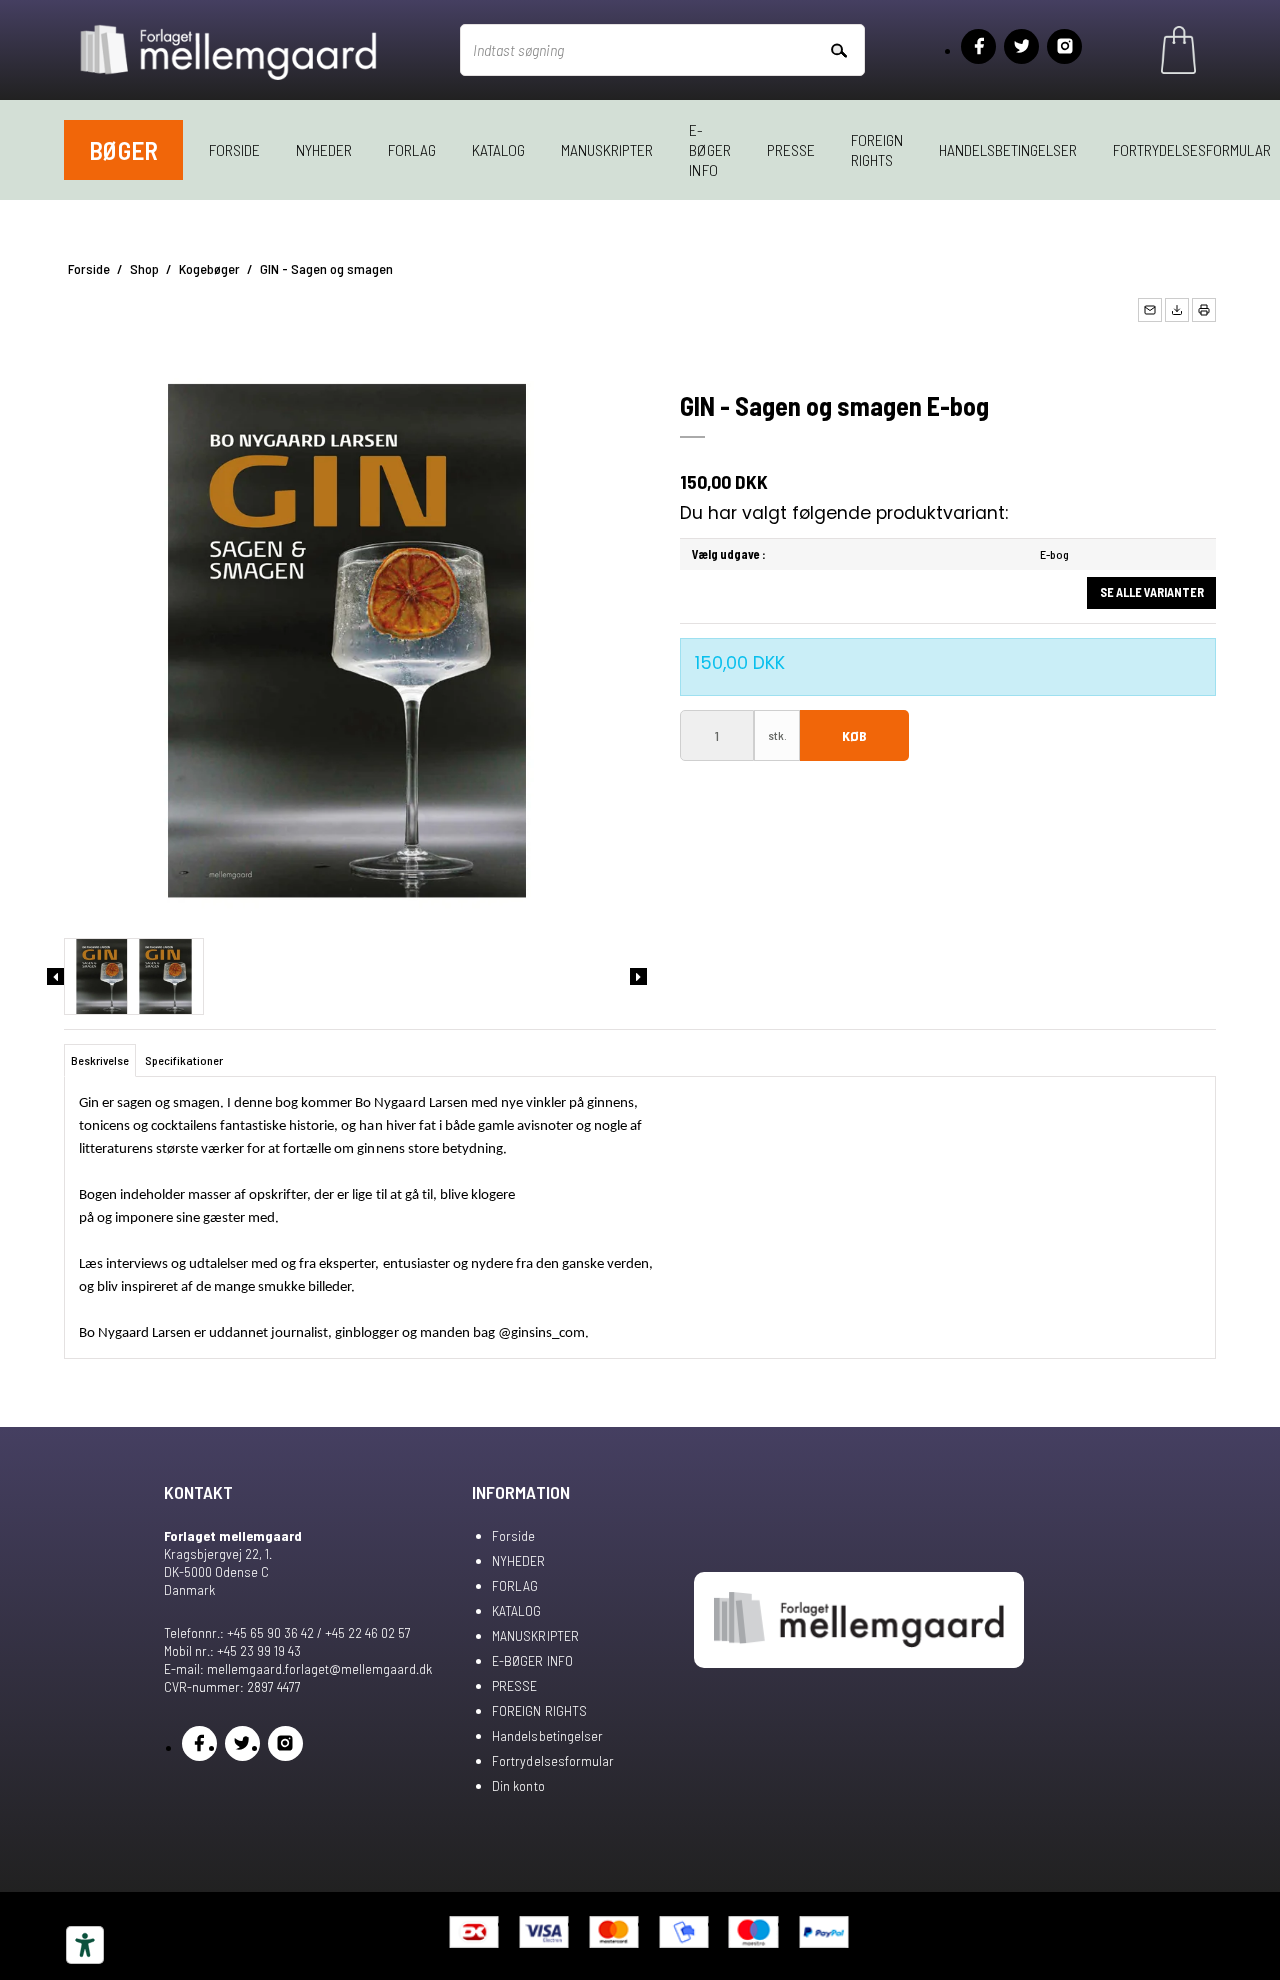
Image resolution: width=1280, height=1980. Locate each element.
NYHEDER (324, 149)
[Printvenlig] (1204, 310)
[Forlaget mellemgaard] (230, 50)
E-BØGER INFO (709, 149)
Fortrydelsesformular (552, 1760)
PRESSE (791, 149)
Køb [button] (854, 735)
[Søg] (837, 49)
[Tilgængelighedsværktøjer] (85, 1945)
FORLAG (412, 149)
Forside (234, 149)
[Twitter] (1021, 46)
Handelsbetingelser (1008, 149)
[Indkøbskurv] (1178, 50)
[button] (1150, 310)
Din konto (518, 1785)
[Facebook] (978, 46)
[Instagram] (1064, 46)
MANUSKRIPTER (607, 149)
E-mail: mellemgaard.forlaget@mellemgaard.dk (298, 1668)
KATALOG (498, 149)
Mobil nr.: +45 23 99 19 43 (232, 1650)
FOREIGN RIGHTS (877, 149)
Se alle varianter (1152, 592)
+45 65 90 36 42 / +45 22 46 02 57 (319, 1632)
